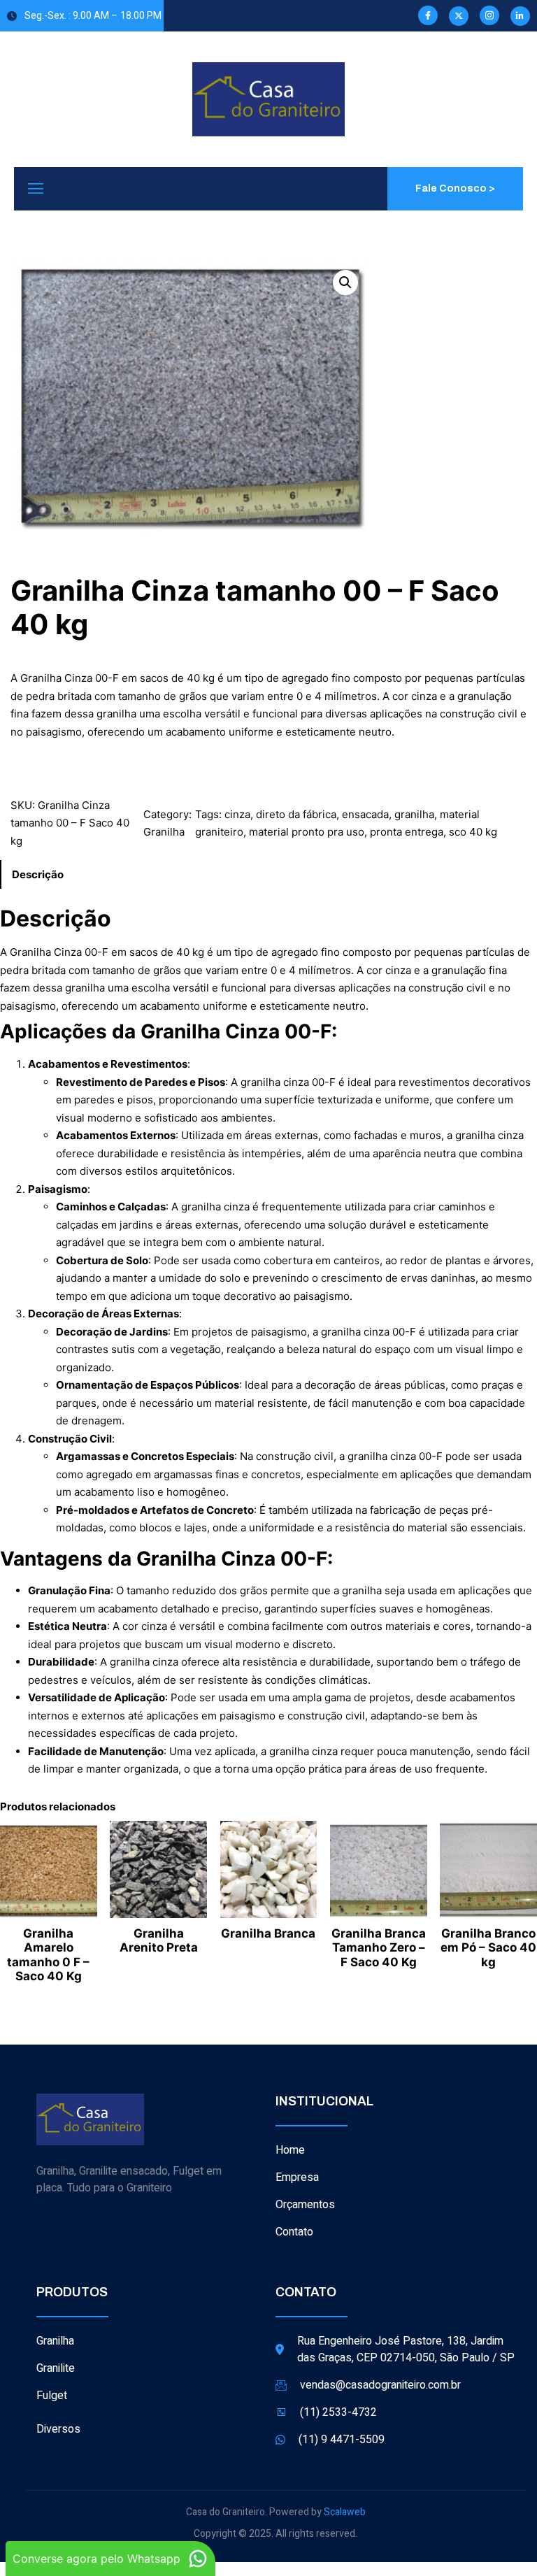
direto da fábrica (296, 814)
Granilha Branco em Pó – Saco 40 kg (488, 1948)
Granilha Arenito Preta (159, 1940)
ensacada (365, 814)
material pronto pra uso (307, 832)
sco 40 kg (473, 832)
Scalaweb (345, 2512)
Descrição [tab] (38, 874)
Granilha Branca (268, 1933)
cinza (237, 814)
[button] (345, 282)
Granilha (164, 832)
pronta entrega (407, 832)
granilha (414, 814)
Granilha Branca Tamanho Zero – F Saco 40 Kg (379, 1948)
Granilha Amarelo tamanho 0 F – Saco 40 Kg (48, 1955)
